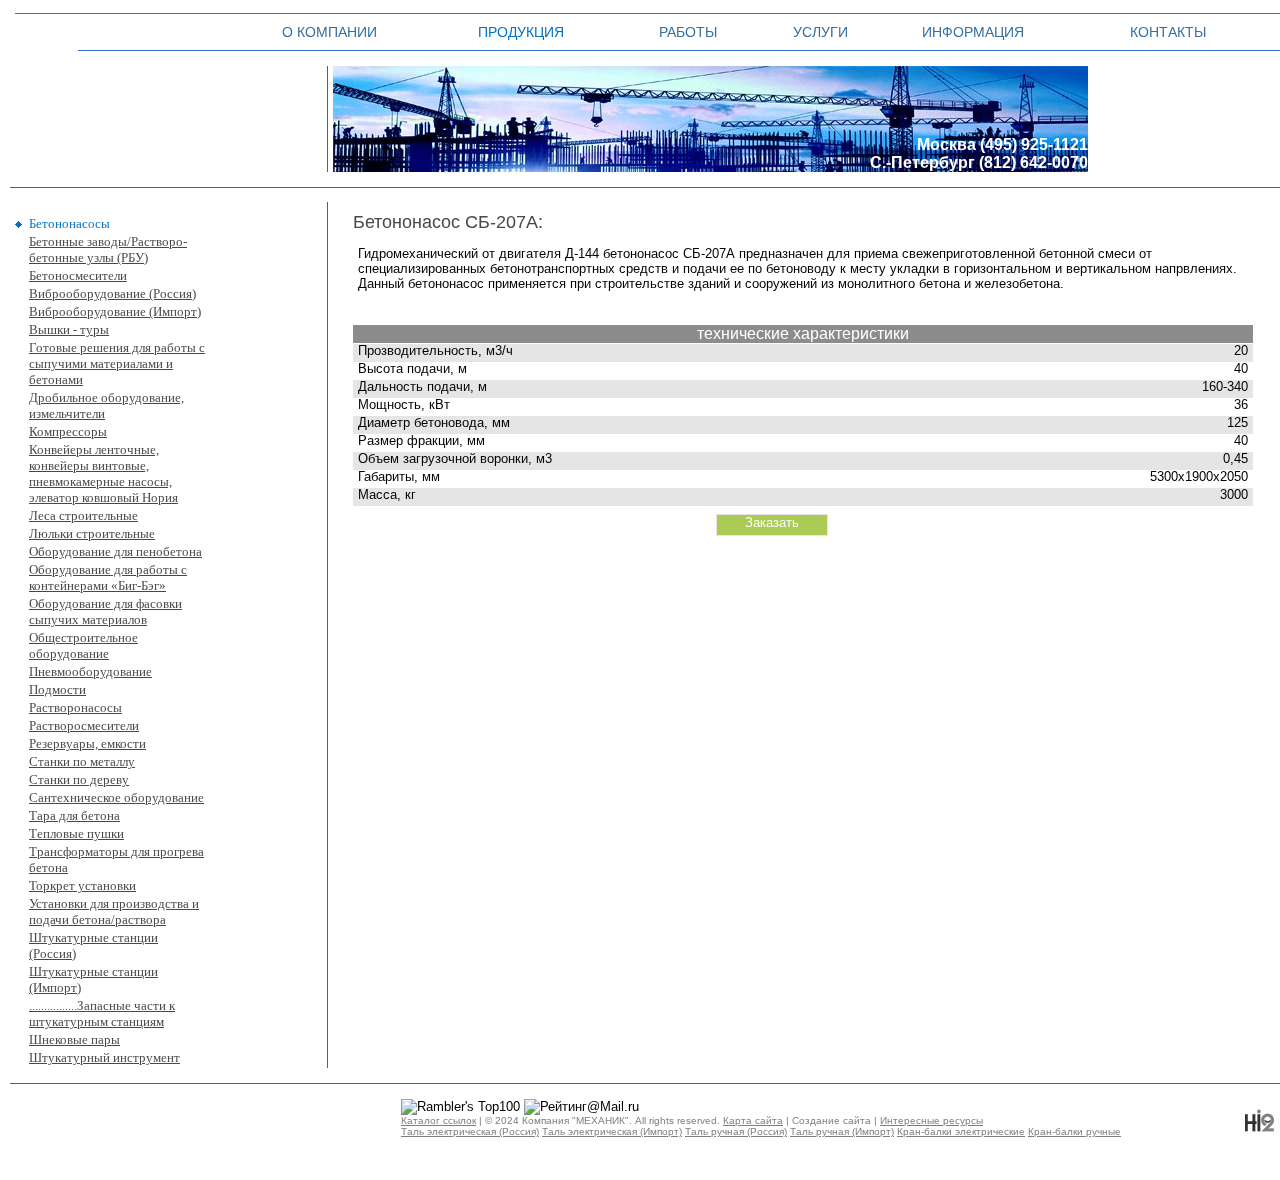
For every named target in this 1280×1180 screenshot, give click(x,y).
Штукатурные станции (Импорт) (93, 979)
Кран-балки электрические (961, 1131)
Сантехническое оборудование (116, 797)
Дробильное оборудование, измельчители (106, 405)
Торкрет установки (82, 885)
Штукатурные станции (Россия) (93, 945)
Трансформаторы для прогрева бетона (116, 859)
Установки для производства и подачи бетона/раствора (114, 911)
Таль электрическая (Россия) (470, 1131)
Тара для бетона (74, 815)
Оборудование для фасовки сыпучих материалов (105, 611)
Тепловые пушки (76, 833)
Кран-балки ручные (1074, 1131)
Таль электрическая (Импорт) (612, 1131)
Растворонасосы (75, 707)
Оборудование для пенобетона (115, 551)
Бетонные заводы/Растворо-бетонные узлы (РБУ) (108, 249)
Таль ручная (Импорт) (842, 1131)
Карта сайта (753, 1120)
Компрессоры (68, 431)
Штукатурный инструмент (104, 1057)
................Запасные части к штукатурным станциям (102, 1013)
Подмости (57, 689)
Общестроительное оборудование (83, 645)
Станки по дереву (79, 779)
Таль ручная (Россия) (736, 1131)
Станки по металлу (82, 761)
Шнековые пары (74, 1039)
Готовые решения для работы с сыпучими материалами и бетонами (117, 363)
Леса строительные (83, 515)
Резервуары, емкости (87, 743)
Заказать (772, 522)
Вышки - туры (69, 329)
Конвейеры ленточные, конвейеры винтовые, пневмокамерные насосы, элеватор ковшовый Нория (103, 473)
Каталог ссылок (438, 1120)
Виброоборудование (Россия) (112, 293)
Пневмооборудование (90, 671)
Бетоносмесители (78, 275)
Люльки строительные (92, 533)
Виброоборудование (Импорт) (115, 311)
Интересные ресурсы (931, 1120)
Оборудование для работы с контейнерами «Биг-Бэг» (108, 577)
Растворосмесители (84, 725)
